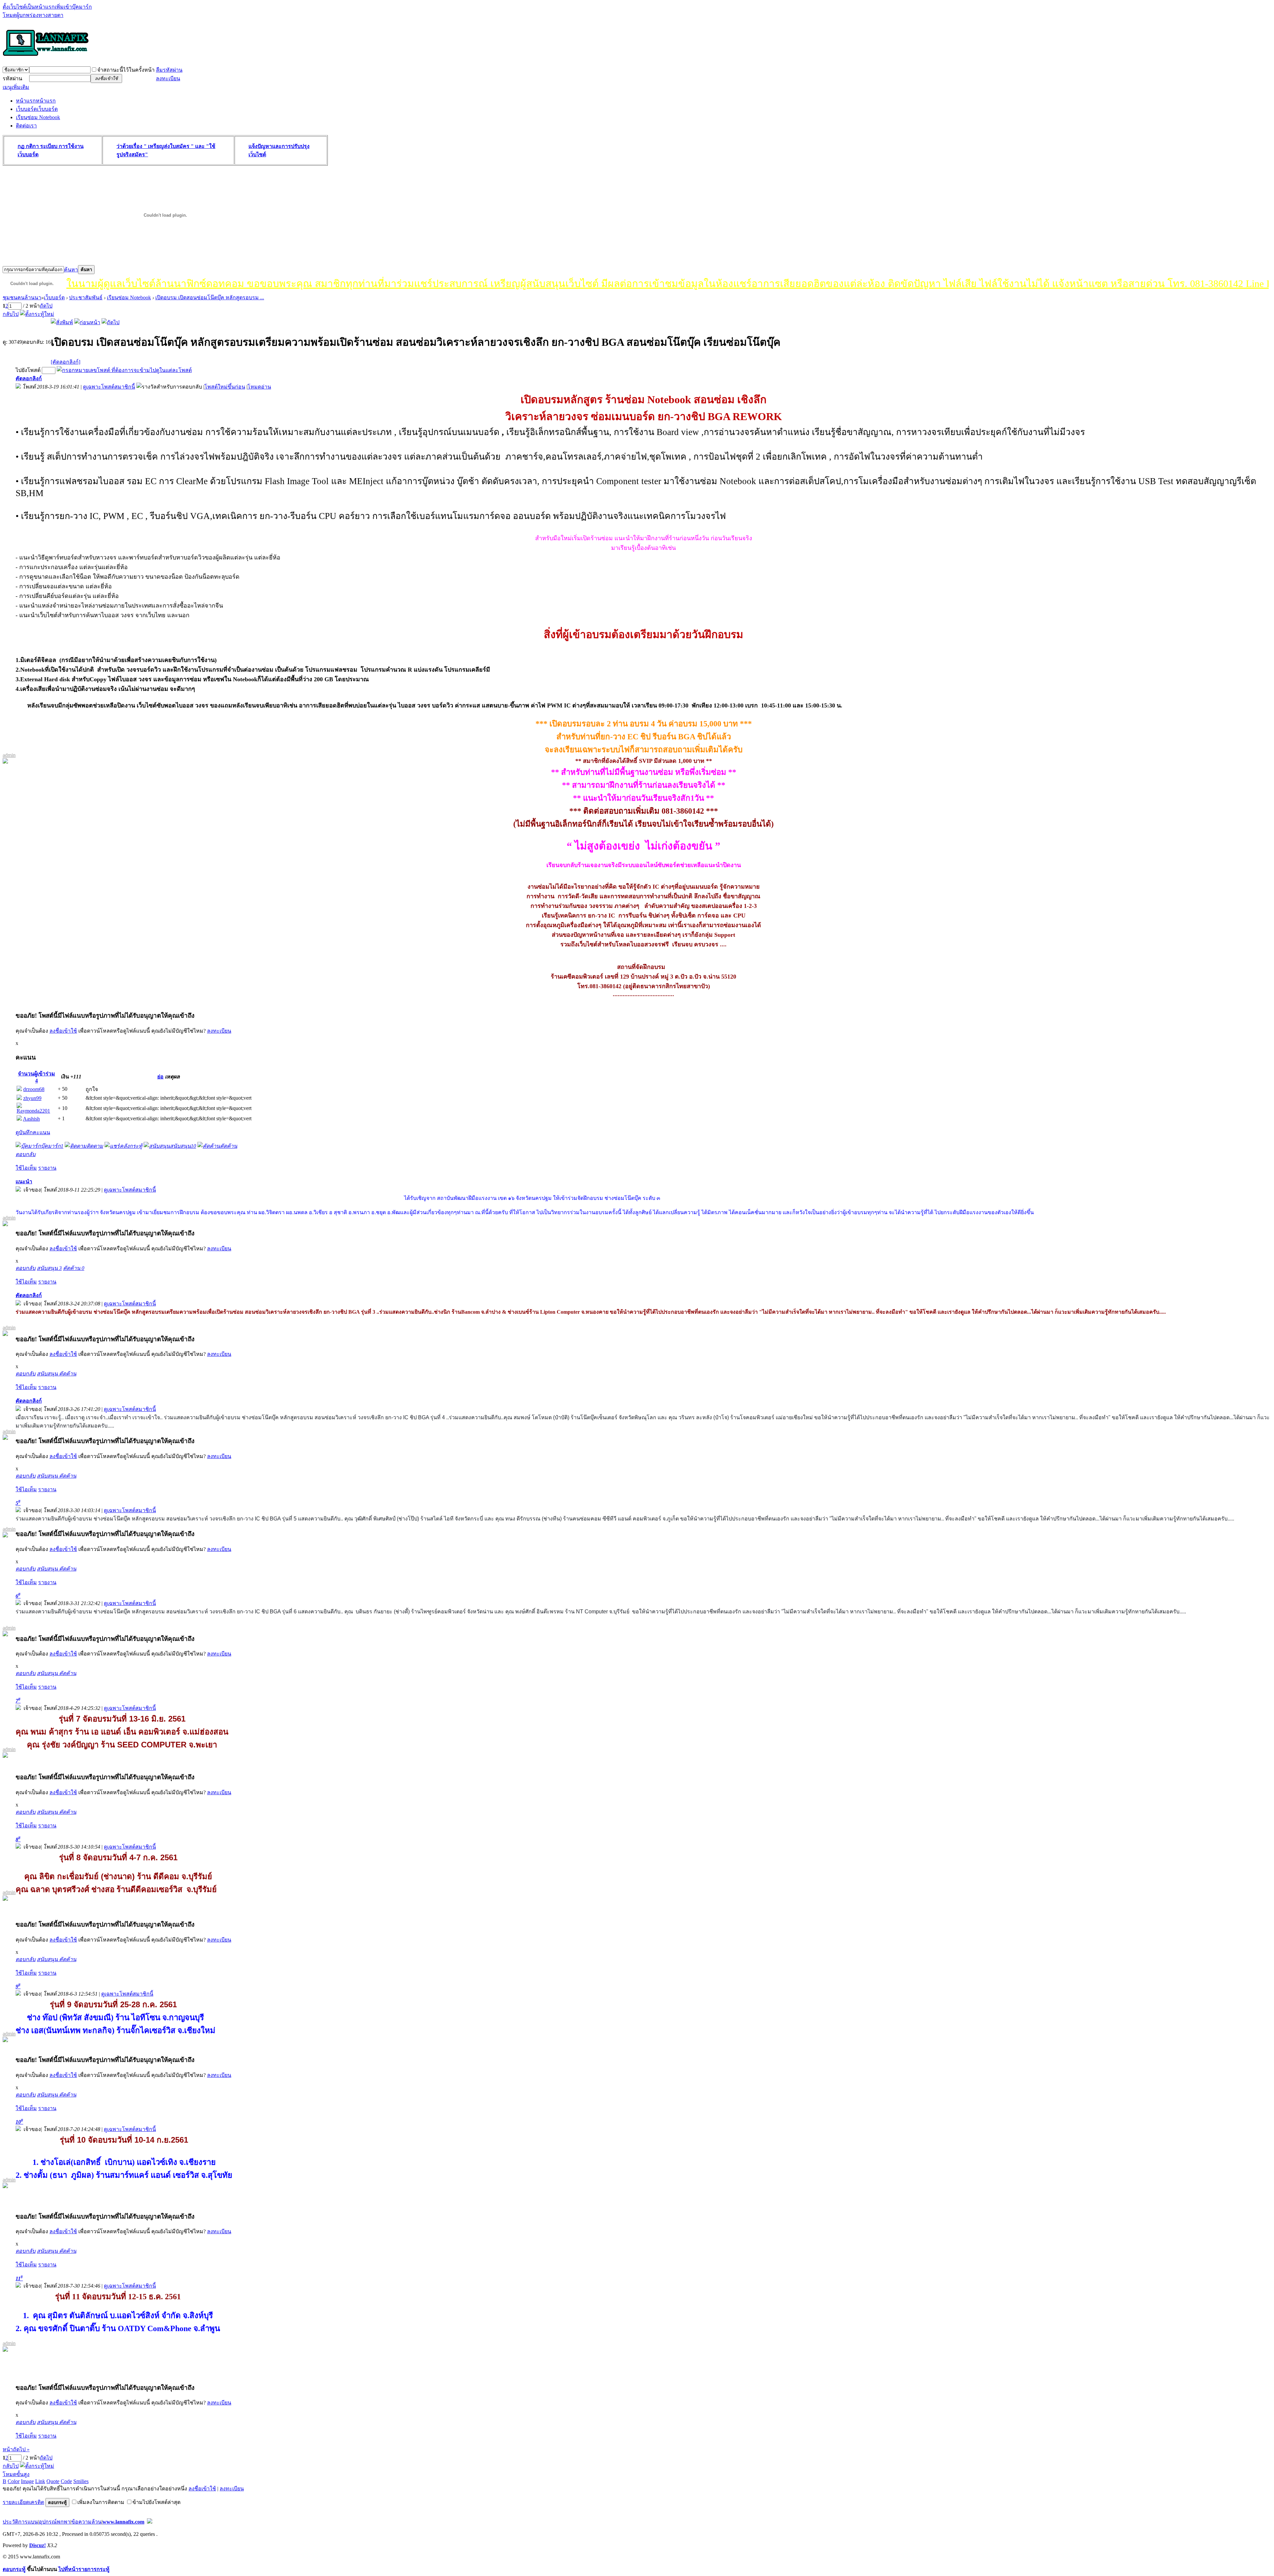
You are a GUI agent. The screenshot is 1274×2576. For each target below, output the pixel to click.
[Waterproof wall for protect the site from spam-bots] (150, 2522)
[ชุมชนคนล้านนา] (46, 56)
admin (9, 755)
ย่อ (160, 1077)
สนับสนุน (49, 1268)
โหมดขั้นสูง (16, 2474)
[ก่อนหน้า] (87, 322)
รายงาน (47, 1168)
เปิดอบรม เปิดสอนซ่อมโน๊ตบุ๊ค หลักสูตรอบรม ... (210, 297)
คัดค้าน (74, 1268)
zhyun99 (32, 1098)
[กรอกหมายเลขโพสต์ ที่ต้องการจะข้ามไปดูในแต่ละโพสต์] (124, 370)
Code (66, 2481)
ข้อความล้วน (86, 2522)
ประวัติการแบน (20, 2522)
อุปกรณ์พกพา (55, 2522)
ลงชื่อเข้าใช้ (63, 1031)
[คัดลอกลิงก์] (66, 362)
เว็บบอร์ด (37, 109)
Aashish (31, 1119)
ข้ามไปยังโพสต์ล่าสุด (156, 2502)
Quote (53, 2481)
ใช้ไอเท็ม (26, 1168)
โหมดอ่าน (259, 387)
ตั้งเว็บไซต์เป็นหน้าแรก (29, 7)
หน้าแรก (36, 101)
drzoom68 (34, 1089)
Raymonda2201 (33, 1111)
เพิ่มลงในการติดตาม (101, 2502)
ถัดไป (46, 306)
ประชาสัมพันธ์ (86, 297)
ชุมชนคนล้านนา (22, 297)
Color (14, 2481)
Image (27, 2481)
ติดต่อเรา (26, 126)
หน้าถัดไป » (16, 2449)
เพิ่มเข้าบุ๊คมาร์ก (73, 7)
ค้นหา (71, 270)
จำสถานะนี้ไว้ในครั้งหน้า (126, 70)
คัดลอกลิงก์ (29, 378)
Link (40, 2481)
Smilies (81, 2481)
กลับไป (11, 314)
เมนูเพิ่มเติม (16, 87)
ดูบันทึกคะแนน (33, 1132)
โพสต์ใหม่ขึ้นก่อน (225, 387)
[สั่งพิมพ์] (62, 322)
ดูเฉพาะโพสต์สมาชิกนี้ (109, 387)
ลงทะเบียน (168, 78)
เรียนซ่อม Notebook (38, 117)
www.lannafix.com (123, 2522)
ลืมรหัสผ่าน (169, 70)
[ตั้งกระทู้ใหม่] (37, 314)
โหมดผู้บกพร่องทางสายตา (33, 15)
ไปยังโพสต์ (28, 370)
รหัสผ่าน (12, 78)
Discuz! (37, 2545)
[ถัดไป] (110, 322)
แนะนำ (24, 1181)
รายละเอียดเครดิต (23, 2502)
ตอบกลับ (26, 1154)
